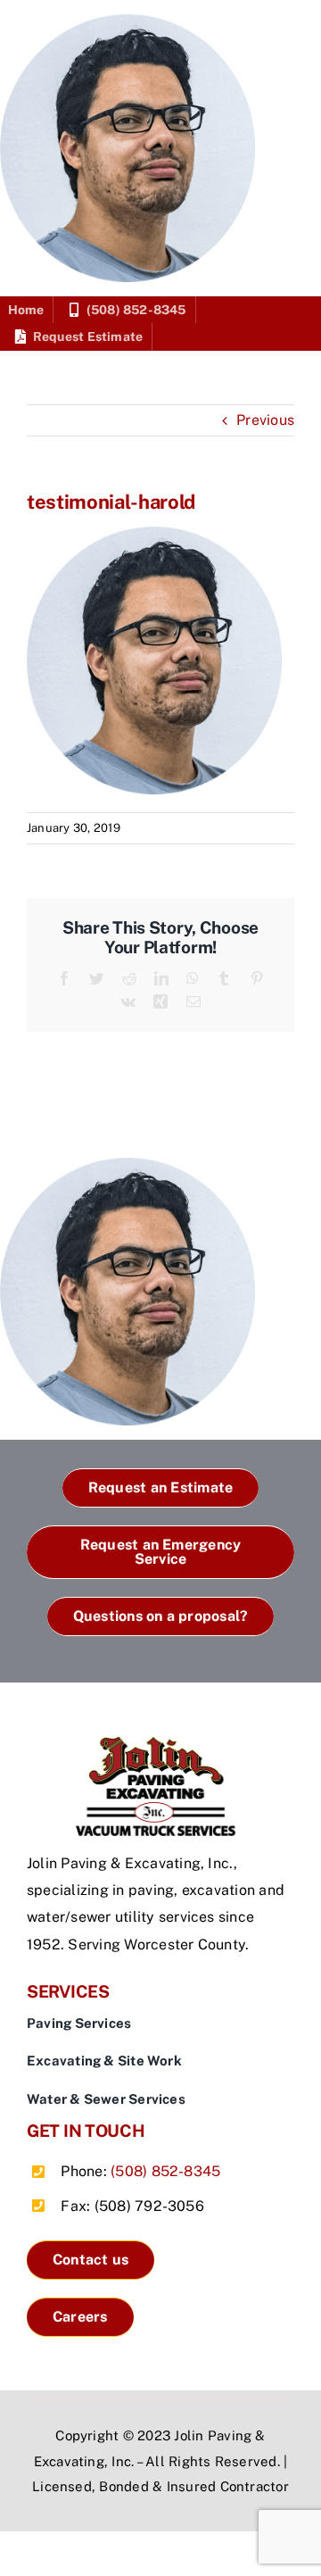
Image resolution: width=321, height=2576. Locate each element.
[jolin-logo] (160, 1743)
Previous (265, 420)
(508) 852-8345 (165, 2171)
